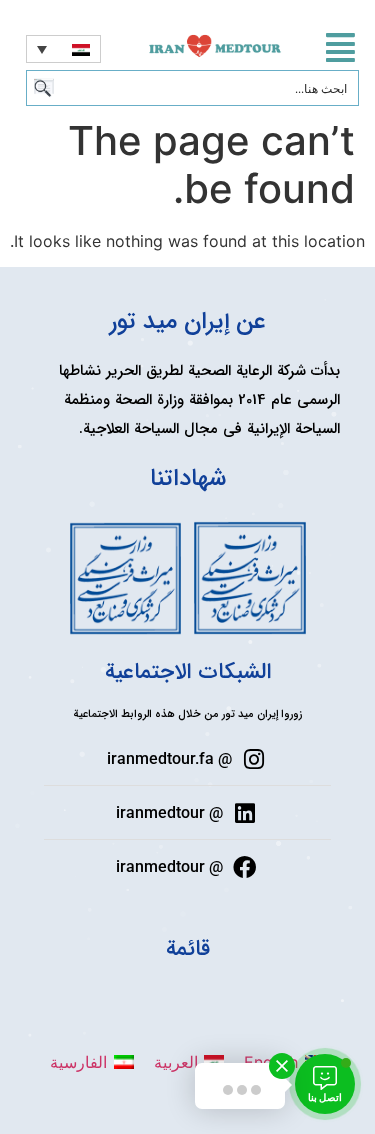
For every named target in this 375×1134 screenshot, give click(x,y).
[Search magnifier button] (44, 88)
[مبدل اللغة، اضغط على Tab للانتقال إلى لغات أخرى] (63, 49)
